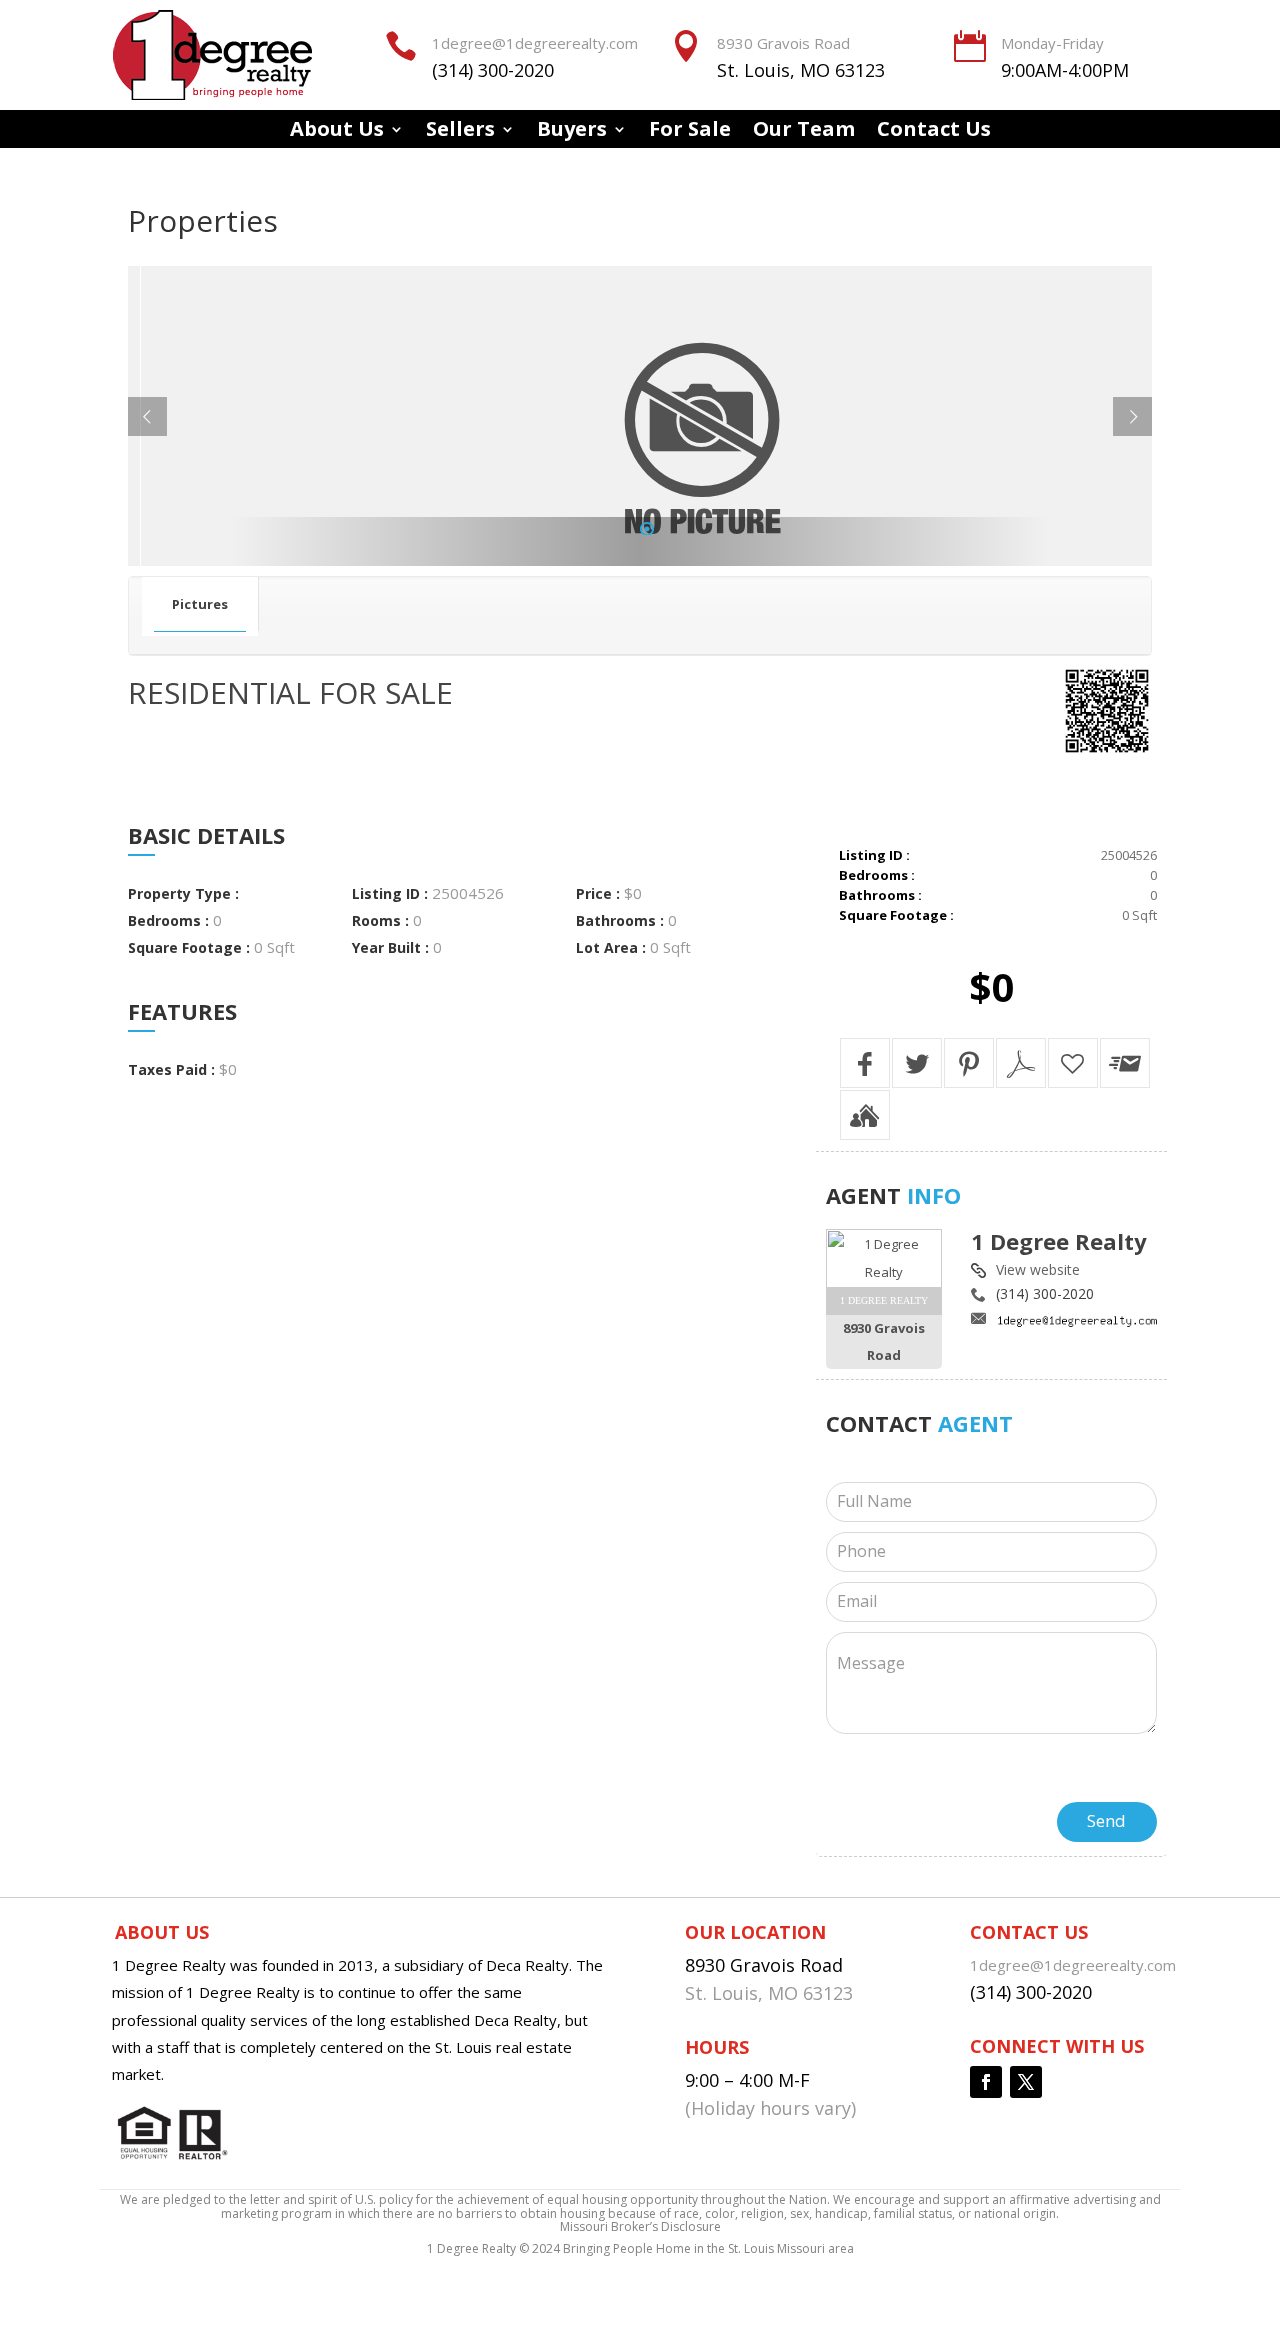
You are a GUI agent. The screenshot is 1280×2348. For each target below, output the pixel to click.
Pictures (200, 604)
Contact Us (934, 132)
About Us (337, 132)
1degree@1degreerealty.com (535, 43)
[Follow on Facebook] (986, 2082)
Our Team (804, 132)
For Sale (690, 132)
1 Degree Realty (1059, 1241)
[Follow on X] (1026, 2082)
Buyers (572, 132)
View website (1038, 1269)
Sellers (460, 132)
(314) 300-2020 (493, 70)
